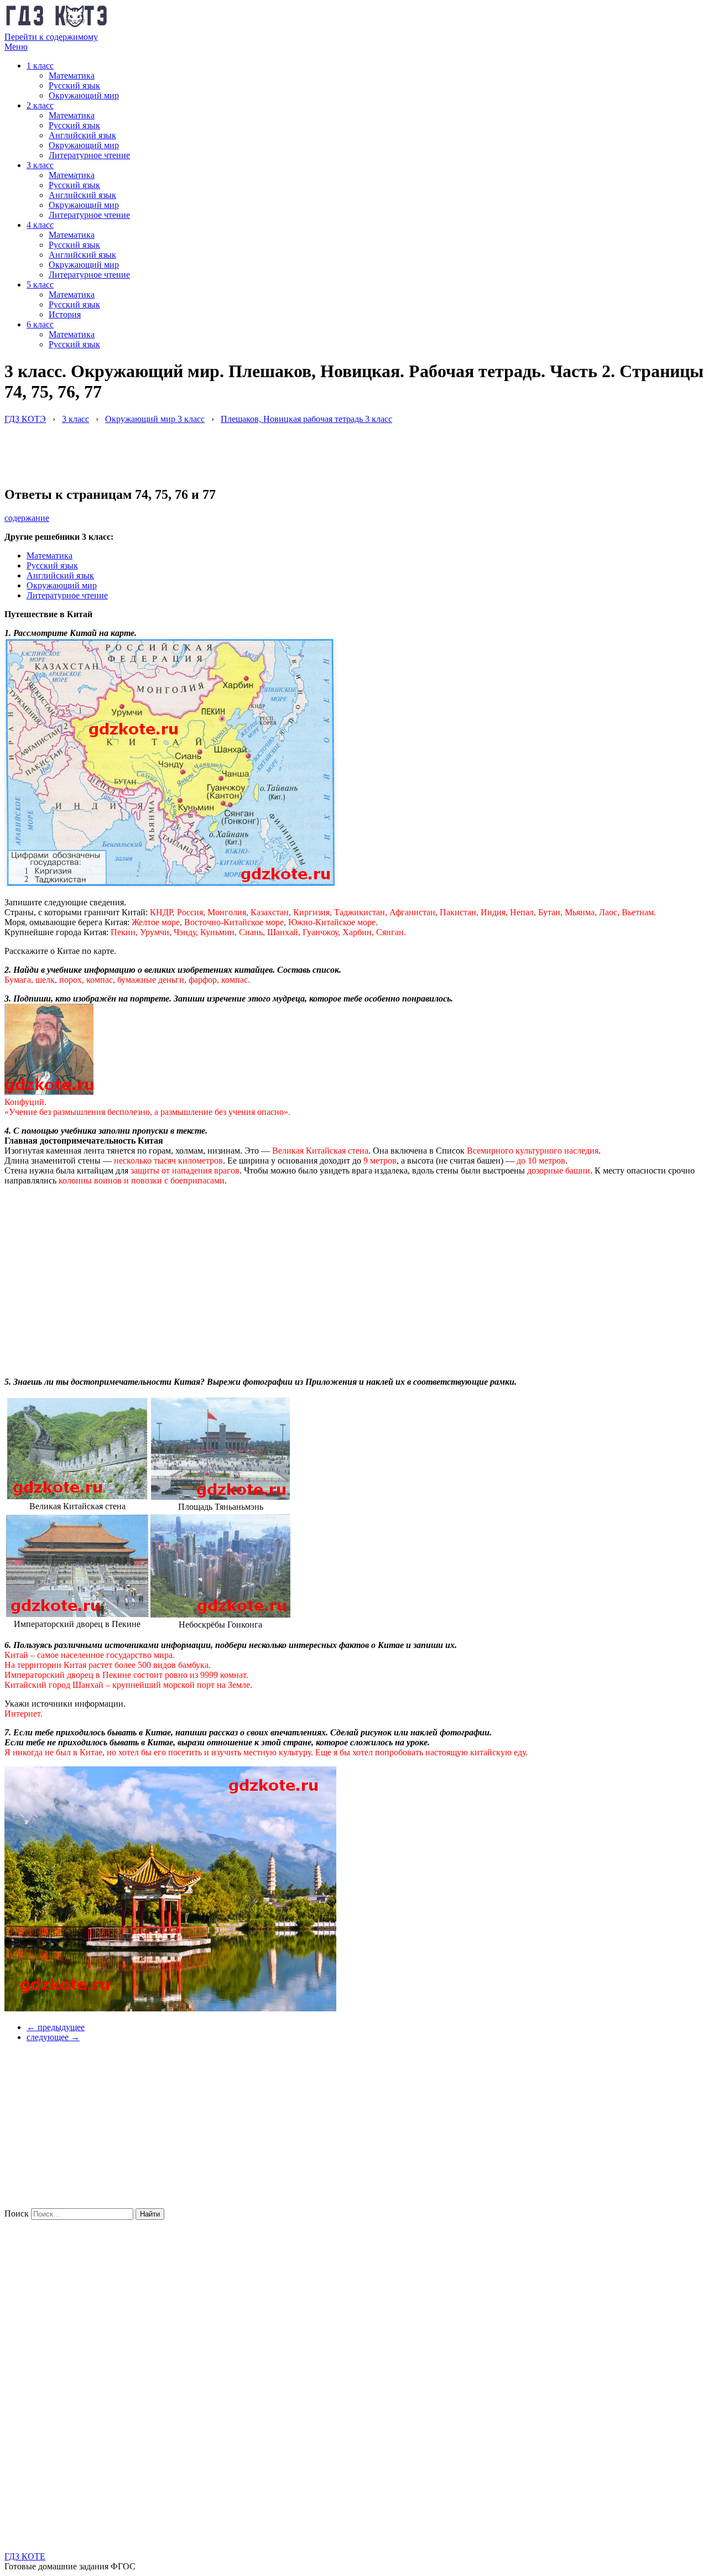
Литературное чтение (89, 155)
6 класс (40, 324)
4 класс (40, 225)
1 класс (40, 66)
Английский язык (82, 135)
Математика (72, 75)
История (65, 314)
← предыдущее (56, 2027)
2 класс (40, 105)
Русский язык (74, 85)
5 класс (40, 285)
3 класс (40, 165)
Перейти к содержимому (51, 37)
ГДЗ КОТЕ (25, 2556)
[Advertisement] (206, 449)
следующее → (53, 2037)
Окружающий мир (84, 95)
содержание (27, 518)
